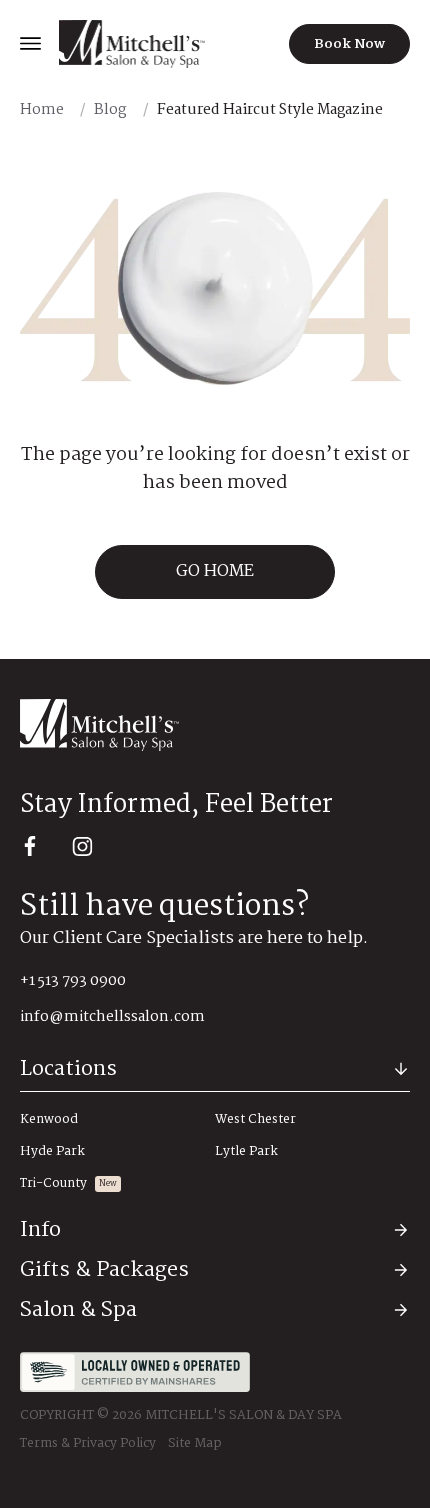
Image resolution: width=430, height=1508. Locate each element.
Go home (215, 571)
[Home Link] (215, 725)
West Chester (255, 1120)
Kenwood (49, 1120)
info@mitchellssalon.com (112, 1017)
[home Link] (132, 44)
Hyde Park (52, 1152)
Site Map (195, 1444)
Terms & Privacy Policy (88, 1444)
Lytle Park (246, 1152)
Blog (110, 110)
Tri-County (53, 1184)
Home (42, 110)
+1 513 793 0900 (73, 981)
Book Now (349, 44)
